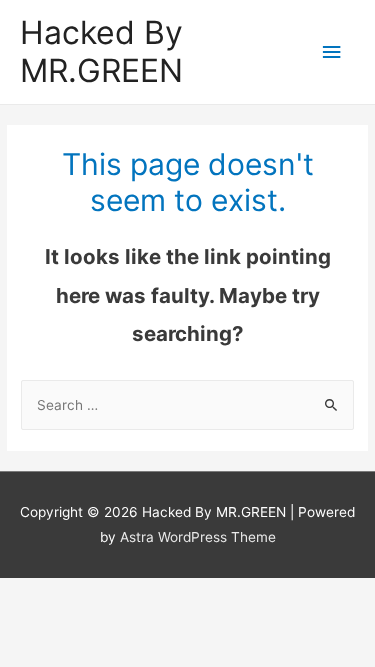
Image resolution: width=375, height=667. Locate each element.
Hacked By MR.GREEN (101, 51)
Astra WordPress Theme (198, 537)
